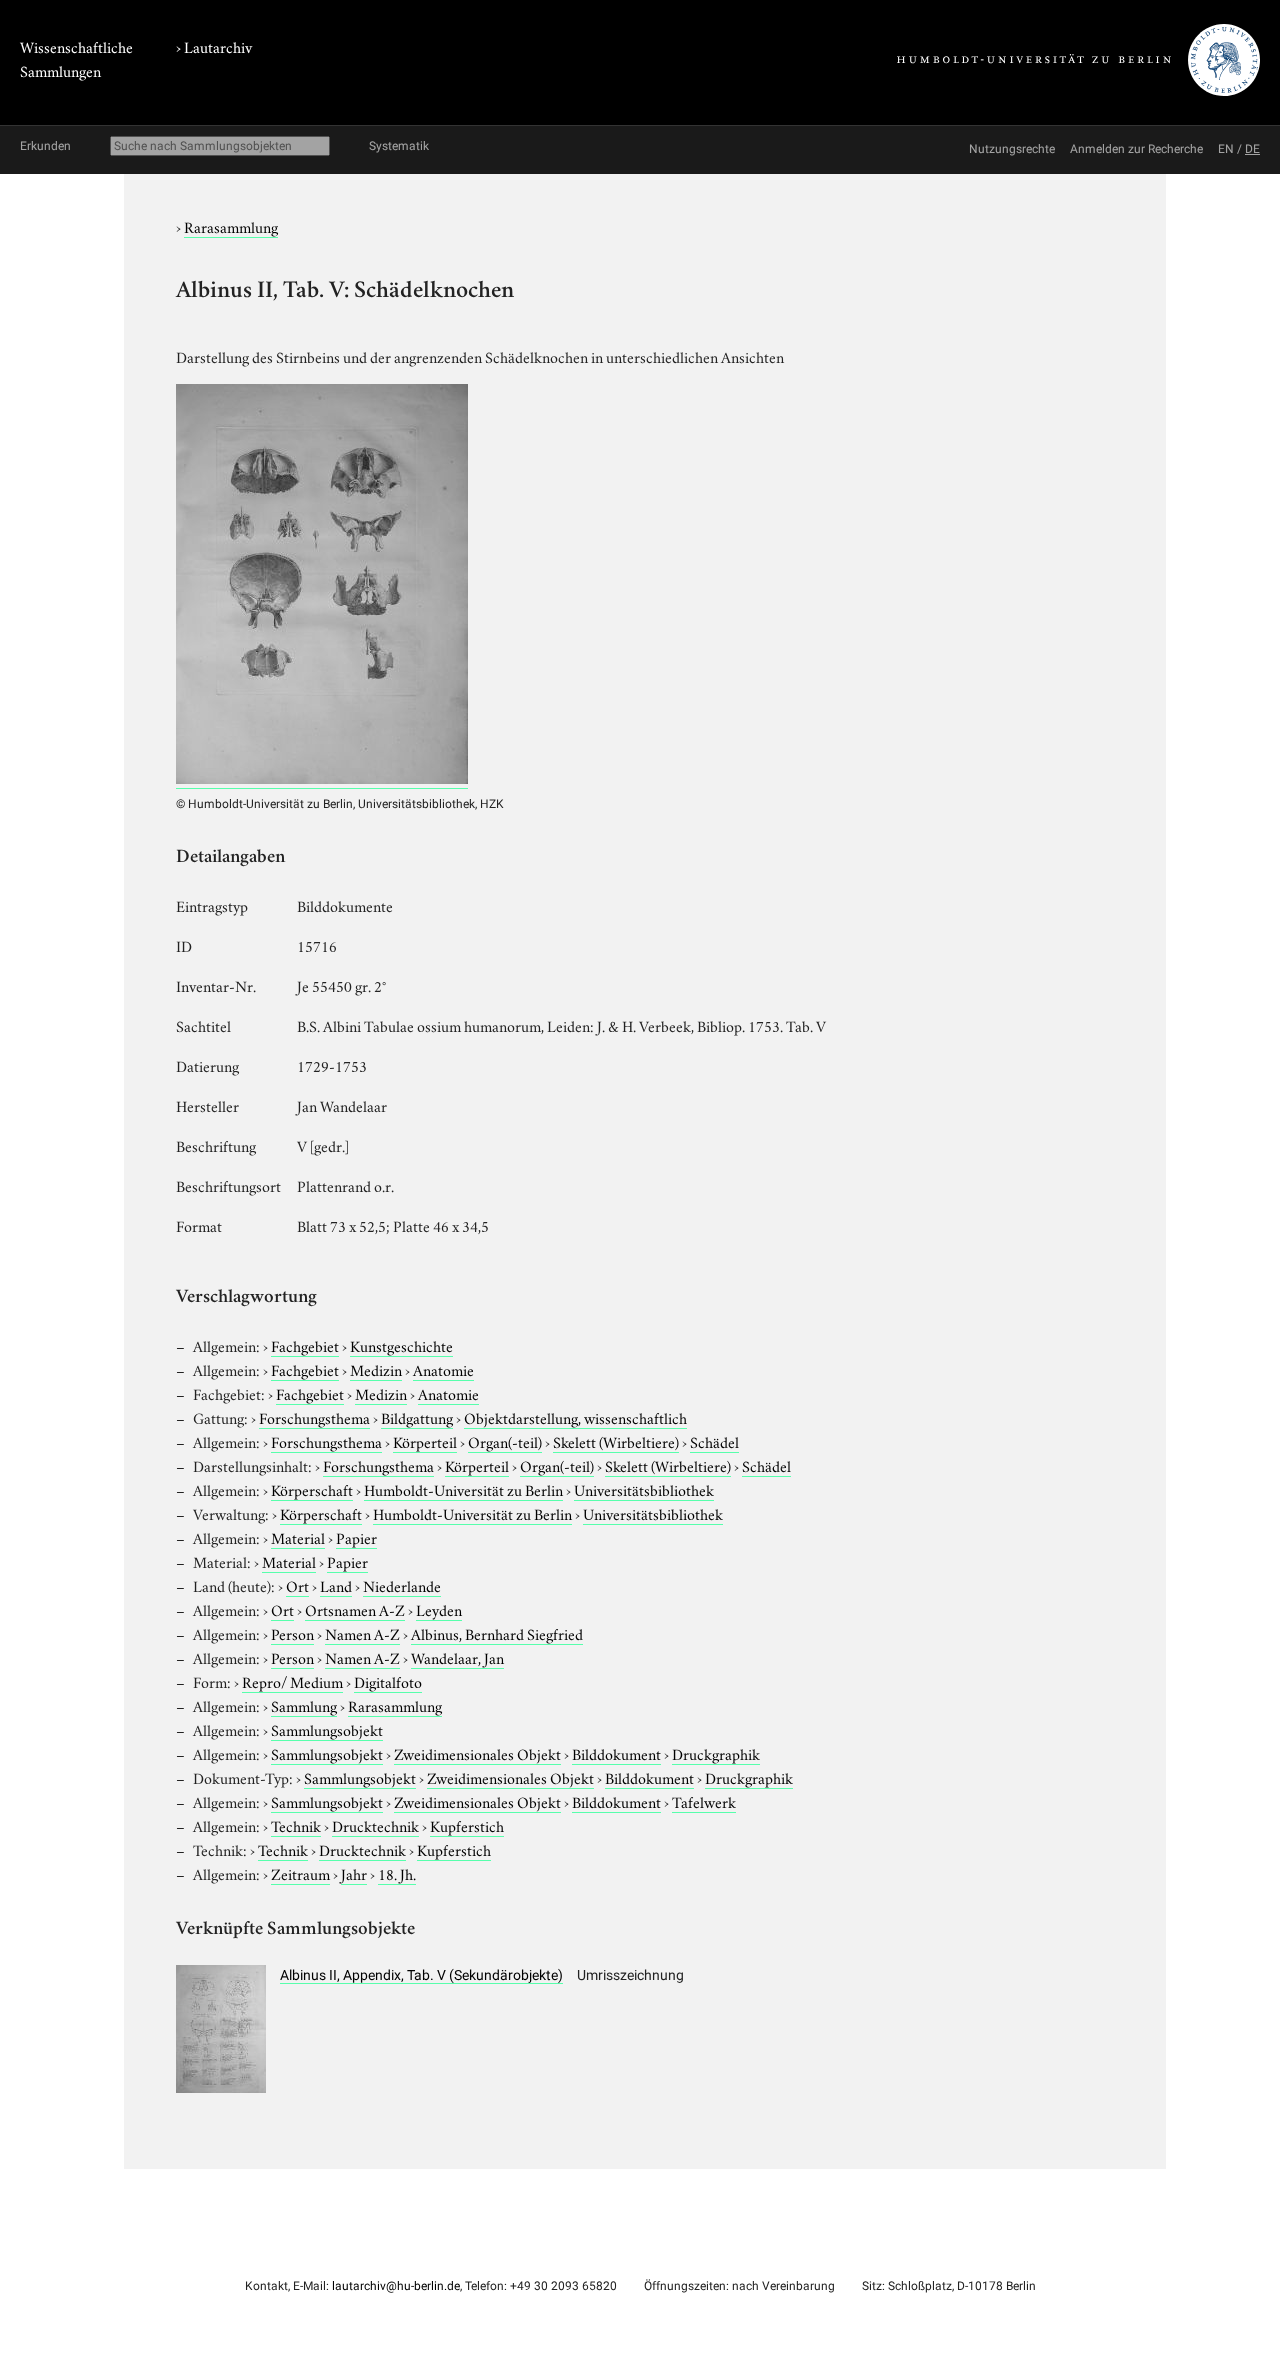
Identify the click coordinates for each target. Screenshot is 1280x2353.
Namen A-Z (362, 1633)
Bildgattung (417, 1417)
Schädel (714, 1441)
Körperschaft (312, 1489)
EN (1226, 149)
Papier (356, 1537)
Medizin (376, 1369)
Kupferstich (467, 1825)
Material (298, 1537)
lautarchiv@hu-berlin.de (396, 2286)
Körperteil (425, 1441)
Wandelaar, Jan (457, 1657)
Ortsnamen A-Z (355, 1609)
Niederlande (402, 1585)
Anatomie (443, 1369)
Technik (296, 1825)
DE (1252, 149)
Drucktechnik (375, 1825)
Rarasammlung (231, 226)
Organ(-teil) (505, 1441)
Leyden (439, 1609)
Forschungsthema (314, 1417)
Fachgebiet (305, 1345)
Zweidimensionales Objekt (477, 1753)
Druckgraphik (716, 1753)
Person (292, 1633)
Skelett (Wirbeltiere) (616, 1441)
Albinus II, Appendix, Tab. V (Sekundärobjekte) (421, 1975)
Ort (297, 1585)
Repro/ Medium (292, 1681)
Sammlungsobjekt (327, 1729)
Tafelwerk (704, 1801)
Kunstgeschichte (401, 1345)
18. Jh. (397, 1873)
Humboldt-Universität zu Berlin (463, 1489)
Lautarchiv (218, 46)
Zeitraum (300, 1873)
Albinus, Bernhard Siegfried (497, 1633)
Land (336, 1585)
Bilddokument (616, 1753)
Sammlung (304, 1705)
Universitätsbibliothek (644, 1489)
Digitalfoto (388, 1681)
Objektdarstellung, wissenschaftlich (575, 1417)
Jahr (354, 1873)
